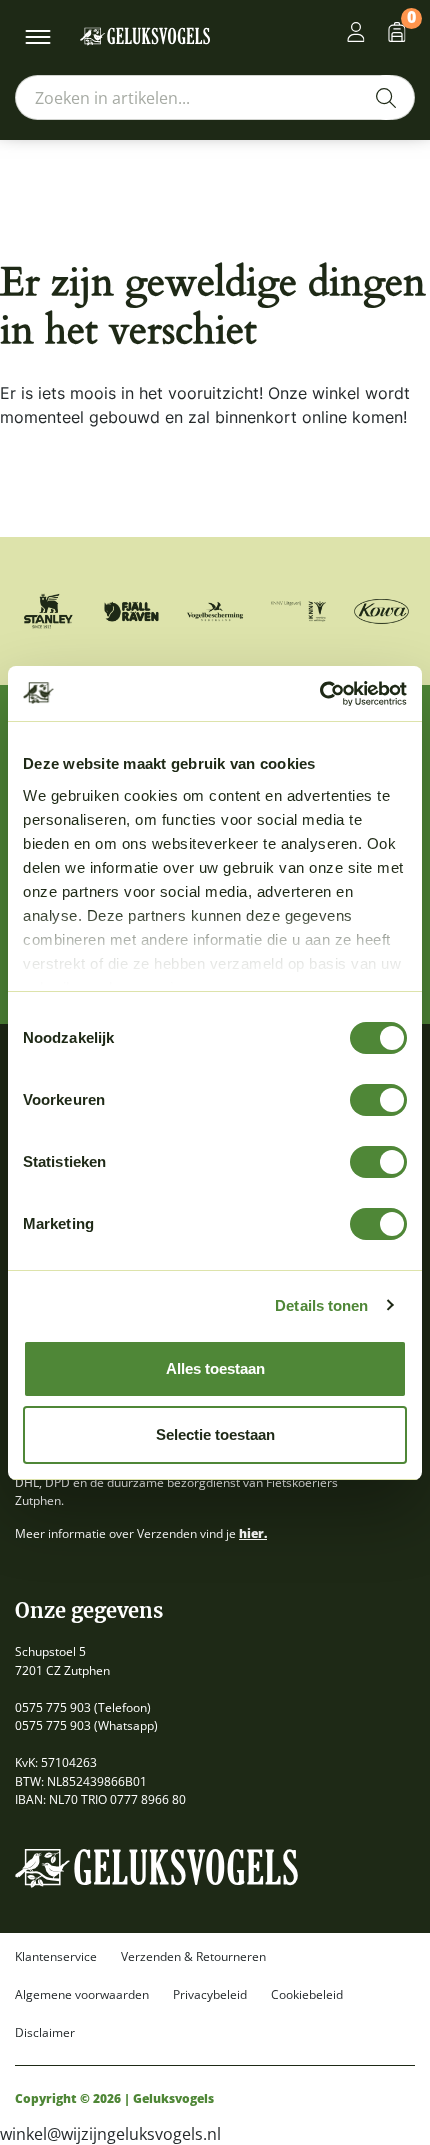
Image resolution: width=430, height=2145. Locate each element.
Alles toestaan (215, 1368)
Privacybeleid (210, 1995)
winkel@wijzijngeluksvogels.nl (110, 2134)
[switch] (378, 1100)
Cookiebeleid (307, 1995)
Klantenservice (56, 1957)
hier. (253, 1533)
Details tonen (321, 1305)
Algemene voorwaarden (82, 1995)
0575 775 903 (53, 1707)
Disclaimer (45, 2033)
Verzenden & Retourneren (193, 1957)
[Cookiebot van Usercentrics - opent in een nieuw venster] (319, 694)
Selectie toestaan (215, 1434)
